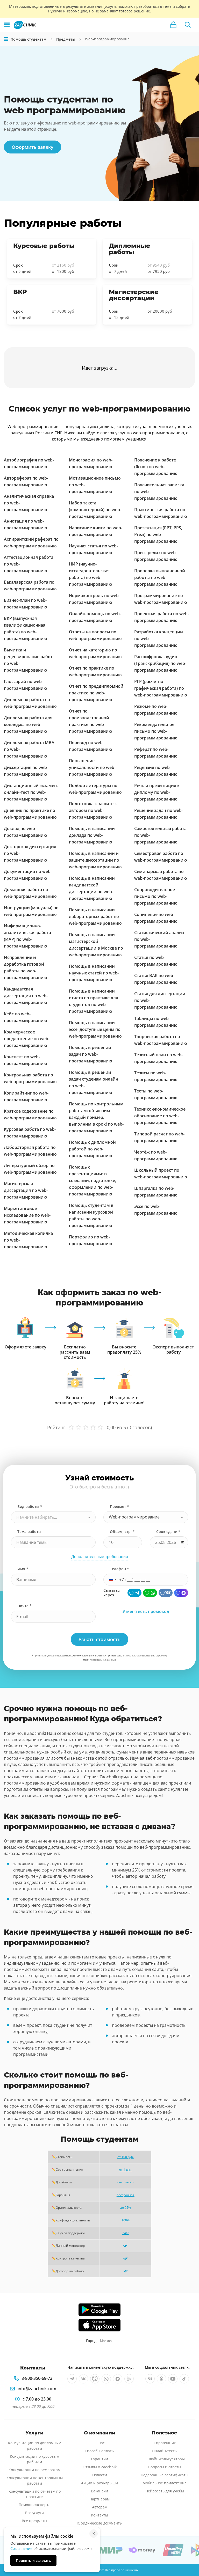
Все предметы (34, 2521)
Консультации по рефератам (34, 2470)
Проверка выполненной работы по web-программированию (160, 577)
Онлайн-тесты (165, 2451)
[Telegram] (134, 1593)
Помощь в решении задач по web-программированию (91, 1054)
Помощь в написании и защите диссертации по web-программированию (95, 860)
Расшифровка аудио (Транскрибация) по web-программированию (160, 663)
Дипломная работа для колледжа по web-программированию (28, 724)
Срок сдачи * (168, 1532)
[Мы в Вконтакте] (83, 2379)
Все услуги (34, 2513)
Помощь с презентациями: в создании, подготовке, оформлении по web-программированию (93, 1180)
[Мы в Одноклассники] (161, 2379)
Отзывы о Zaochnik (100, 2467)
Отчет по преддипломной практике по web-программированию (96, 693)
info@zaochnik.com (37, 2389)
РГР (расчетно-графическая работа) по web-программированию (161, 688)
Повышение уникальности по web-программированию (92, 767)
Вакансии (99, 2491)
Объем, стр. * (122, 1532)
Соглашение (21, 2548)
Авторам (100, 2507)
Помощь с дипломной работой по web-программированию (92, 1149)
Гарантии (99, 2459)
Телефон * (119, 1569)
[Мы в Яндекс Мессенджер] (129, 2379)
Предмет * (119, 1506)
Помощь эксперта (35, 2505)
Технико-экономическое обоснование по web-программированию (160, 1116)
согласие (147, 1656)
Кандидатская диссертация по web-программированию (26, 996)
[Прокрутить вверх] (188, 2554)
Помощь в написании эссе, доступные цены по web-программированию (95, 1029)
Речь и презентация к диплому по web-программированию (157, 792)
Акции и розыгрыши (99, 2483)
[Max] (181, 1593)
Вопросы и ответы (165, 2467)
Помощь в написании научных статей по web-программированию (94, 973)
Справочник (165, 2443)
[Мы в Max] (118, 2379)
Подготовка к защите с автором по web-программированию (93, 810)
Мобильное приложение (165, 2483)
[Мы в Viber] (95, 2379)
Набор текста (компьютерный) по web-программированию (95, 510)
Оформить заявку (33, 147)
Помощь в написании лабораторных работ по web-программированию (95, 916)
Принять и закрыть (33, 2560)
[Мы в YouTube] (173, 2379)
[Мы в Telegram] (72, 2379)
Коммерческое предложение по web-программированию (27, 1039)
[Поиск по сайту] (188, 25)
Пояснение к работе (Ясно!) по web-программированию (156, 467)
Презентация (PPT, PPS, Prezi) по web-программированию (158, 534)
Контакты (99, 2515)
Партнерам (99, 2499)
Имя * (23, 1569)
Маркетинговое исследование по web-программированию (27, 1215)
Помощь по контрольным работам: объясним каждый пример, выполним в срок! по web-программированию (96, 1117)
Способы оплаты (100, 2451)
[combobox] (53, 1517)
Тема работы (29, 1532)
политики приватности (108, 1656)
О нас (100, 2443)
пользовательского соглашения (74, 1656)
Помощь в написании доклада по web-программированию (92, 835)
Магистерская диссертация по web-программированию (26, 1190)
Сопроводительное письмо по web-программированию (156, 896)
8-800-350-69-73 (37, 2378)
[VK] (166, 1593)
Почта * (24, 1606)
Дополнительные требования (100, 1557)
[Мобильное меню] (7, 25)
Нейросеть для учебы (165, 2491)
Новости (100, 2475)
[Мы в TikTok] (184, 2379)
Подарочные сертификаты (165, 2475)
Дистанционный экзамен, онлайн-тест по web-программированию (31, 792)
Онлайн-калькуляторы (165, 2459)
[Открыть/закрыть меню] (6, 39)
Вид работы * (30, 1506)
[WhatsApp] (150, 1593)
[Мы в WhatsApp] (106, 2379)
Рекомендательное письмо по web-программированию (156, 731)
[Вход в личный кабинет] (173, 25)
